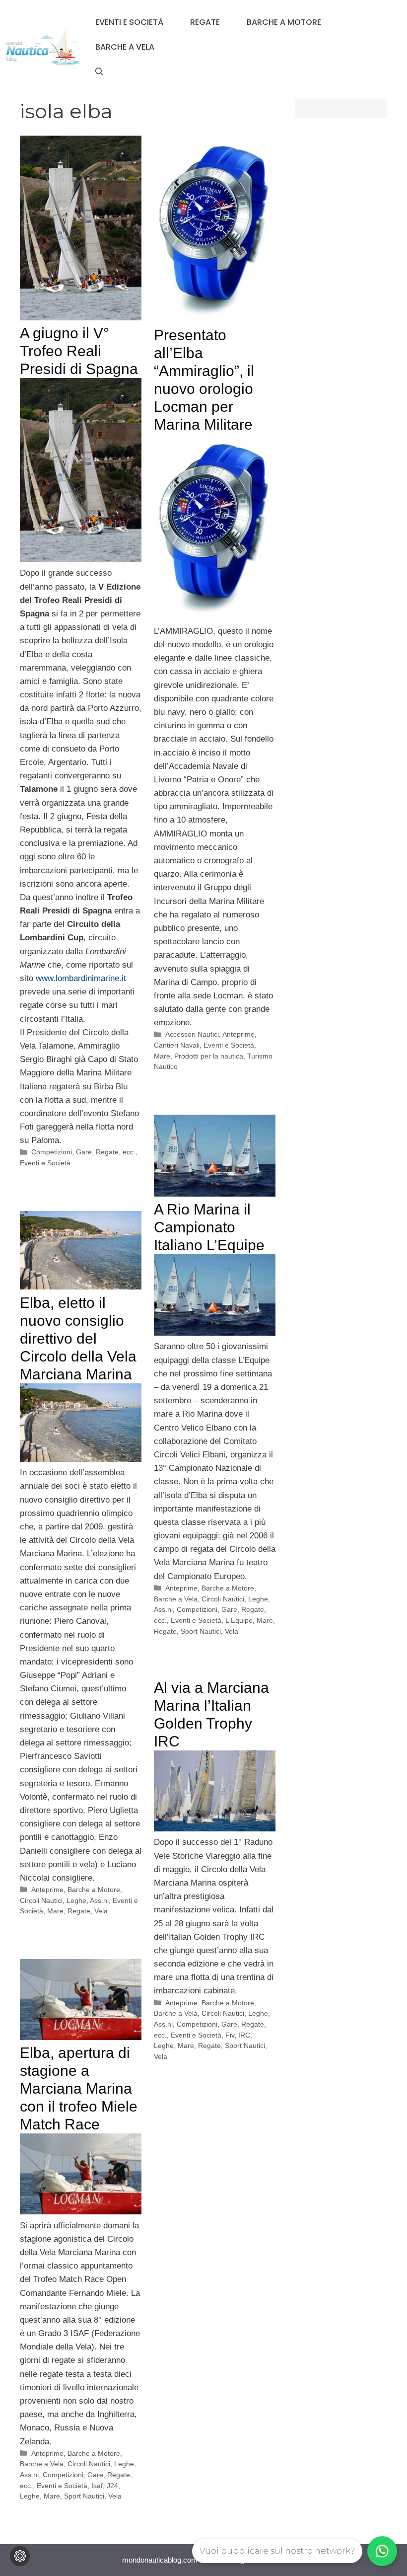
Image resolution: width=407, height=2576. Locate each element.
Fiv (230, 2035)
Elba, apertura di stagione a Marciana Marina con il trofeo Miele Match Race (79, 2088)
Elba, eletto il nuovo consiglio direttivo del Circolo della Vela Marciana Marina (78, 1338)
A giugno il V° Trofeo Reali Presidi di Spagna (79, 351)
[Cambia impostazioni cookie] (20, 2556)
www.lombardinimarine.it (81, 978)
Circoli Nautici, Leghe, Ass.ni (64, 1900)
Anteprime (238, 1034)
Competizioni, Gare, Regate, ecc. (83, 1152)
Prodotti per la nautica (209, 1056)
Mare (162, 1056)
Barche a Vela (125, 47)
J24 (112, 2486)
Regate (205, 22)
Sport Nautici (201, 1631)
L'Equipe (239, 1620)
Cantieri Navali (177, 1045)
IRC (244, 2035)
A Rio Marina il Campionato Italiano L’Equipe (209, 1227)
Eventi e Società (129, 22)
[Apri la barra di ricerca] (99, 72)
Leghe (164, 2046)
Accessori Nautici (192, 1034)
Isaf (97, 2486)
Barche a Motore (284, 22)
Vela (232, 1631)
